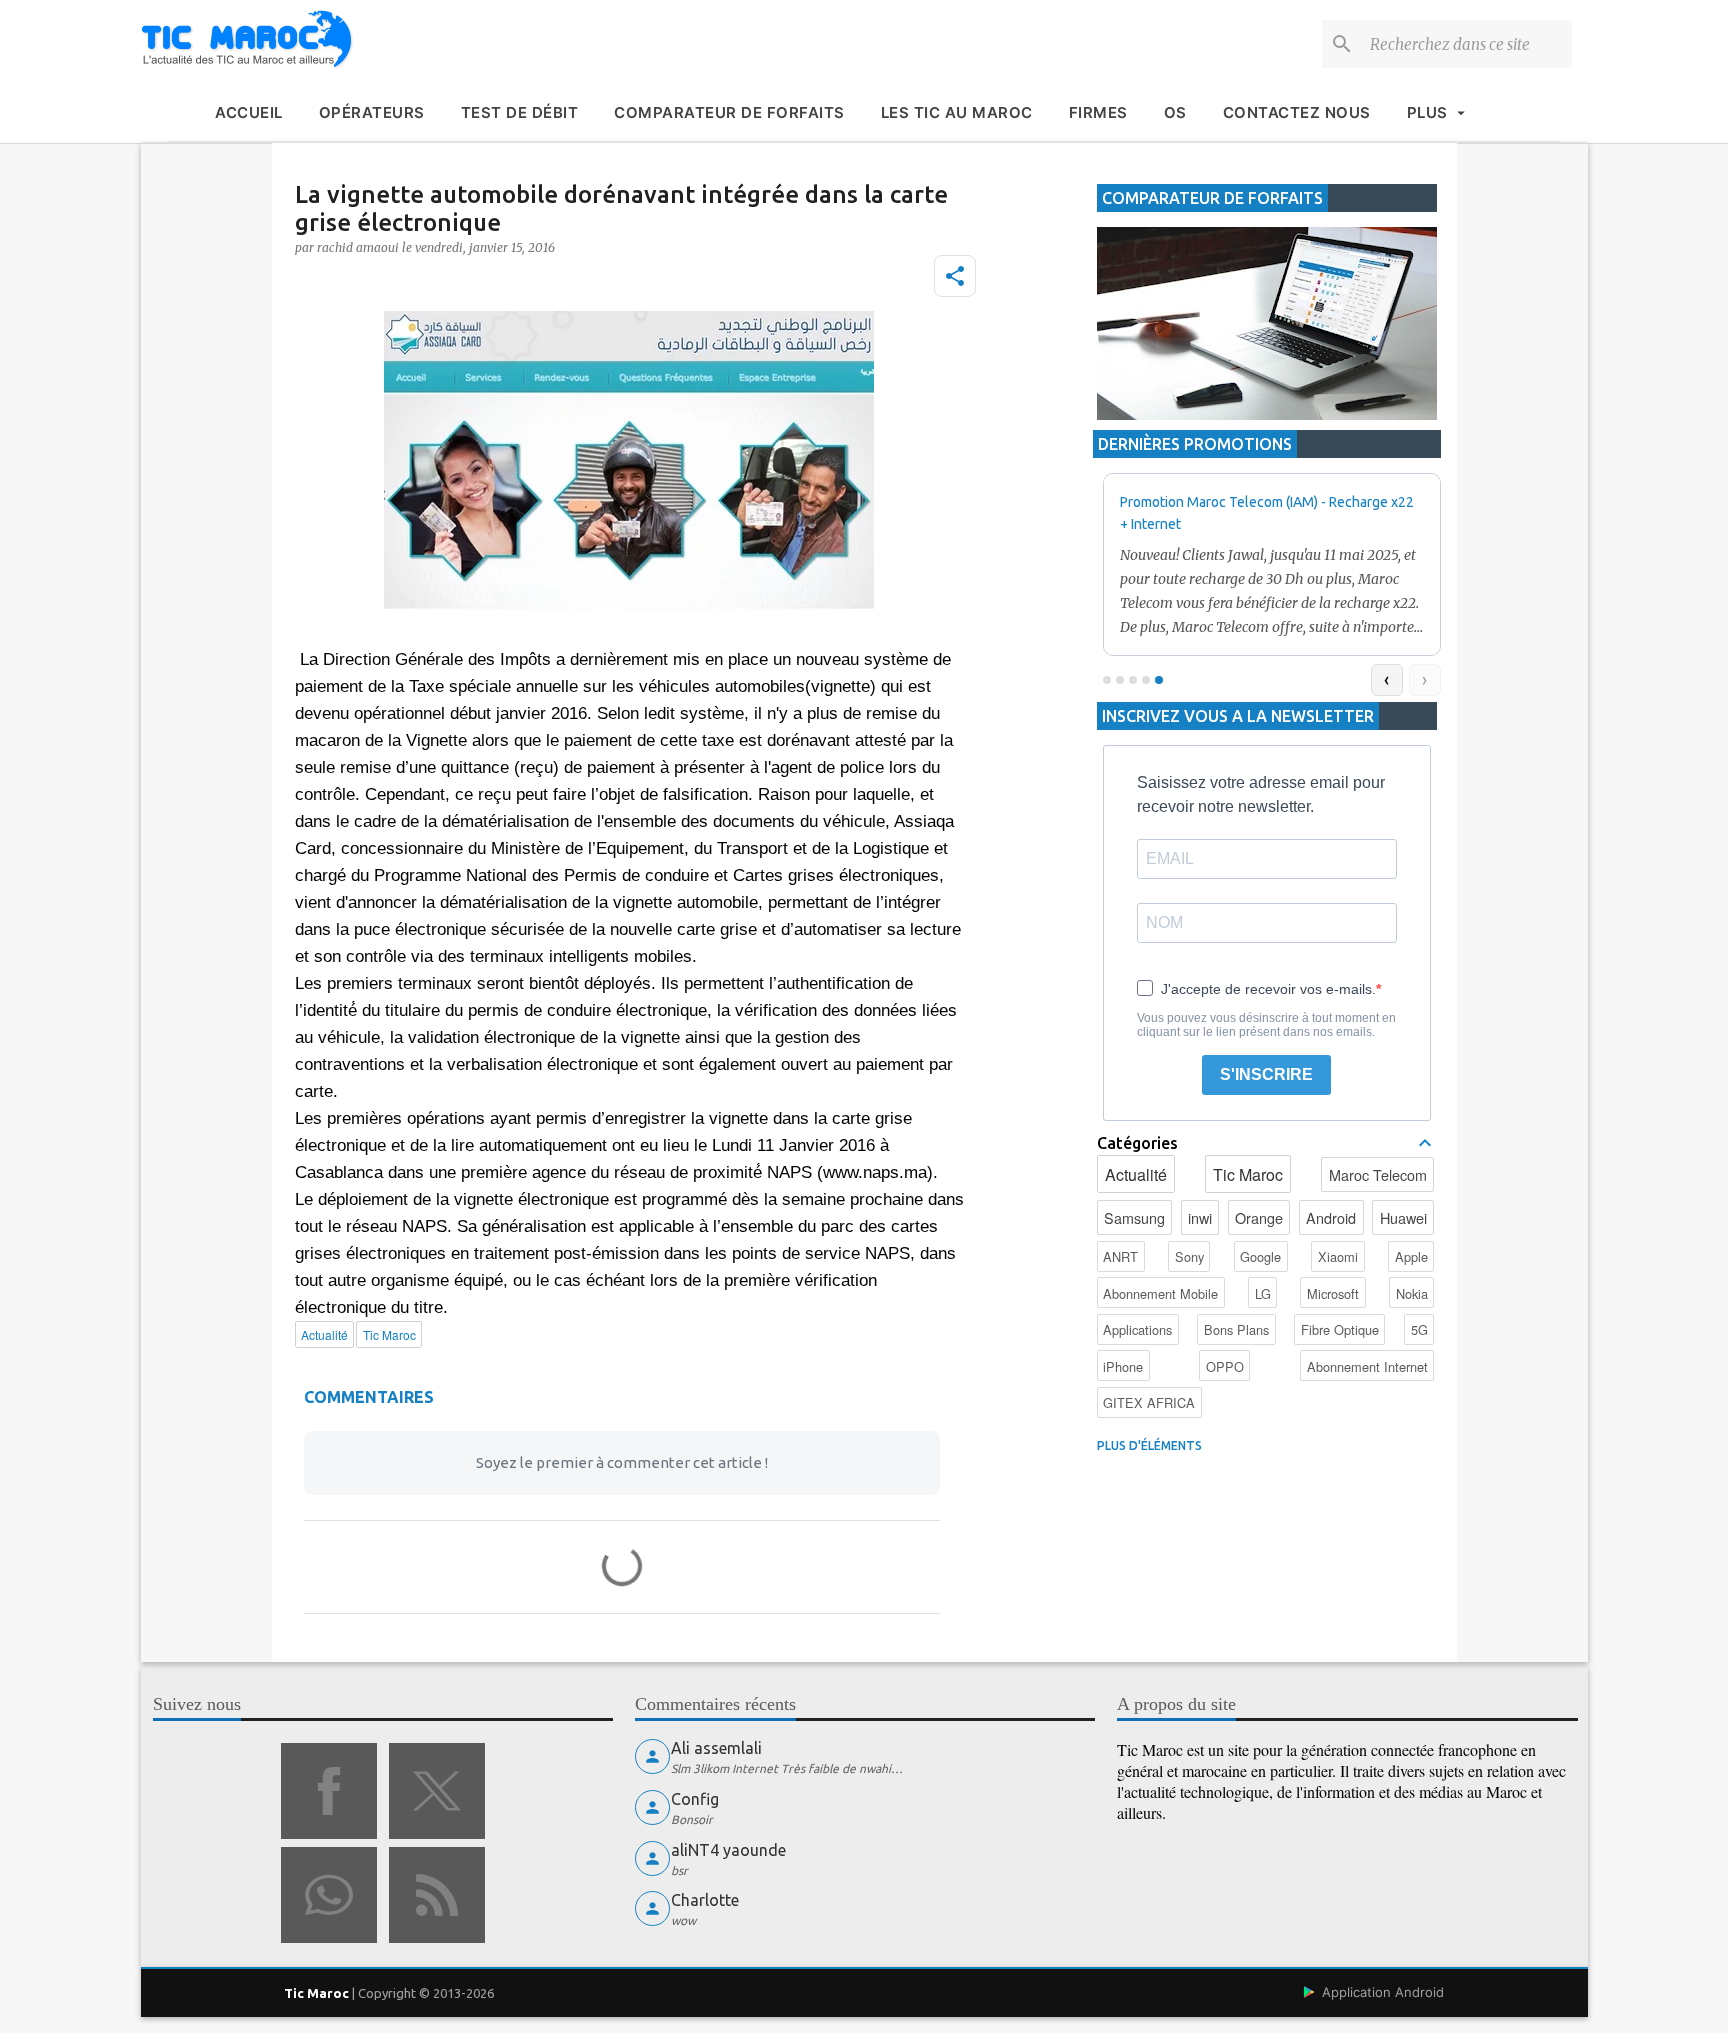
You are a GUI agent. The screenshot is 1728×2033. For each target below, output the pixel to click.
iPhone (1123, 1366)
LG (1263, 1293)
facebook (329, 1791)
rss (437, 1895)
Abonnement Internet (1367, 1366)
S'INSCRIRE (1266, 1074)
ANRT (1120, 1256)
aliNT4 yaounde (728, 1850)
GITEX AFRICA (1149, 1402)
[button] (955, 276)
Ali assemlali (716, 1748)
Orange (1259, 1217)
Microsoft (1333, 1293)
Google (1260, 1256)
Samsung (1134, 1217)
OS (1175, 112)
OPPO (1225, 1366)
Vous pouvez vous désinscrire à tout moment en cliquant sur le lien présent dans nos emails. (1266, 1025)
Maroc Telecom (1378, 1174)
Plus (1427, 112)
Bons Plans (1236, 1329)
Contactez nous (1297, 112)
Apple (1411, 1256)
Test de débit (520, 112)
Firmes (1098, 112)
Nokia (1412, 1293)
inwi (1200, 1217)
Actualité (1136, 1174)
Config (695, 1799)
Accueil (249, 112)
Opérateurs (372, 112)
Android (1331, 1217)
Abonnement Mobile (1160, 1293)
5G (1419, 1329)
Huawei (1403, 1217)
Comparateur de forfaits (729, 112)
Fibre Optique (1340, 1329)
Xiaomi (1338, 1256)
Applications (1137, 1329)
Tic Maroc (1248, 1174)
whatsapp (329, 1895)
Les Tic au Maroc (957, 112)
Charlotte (705, 1900)
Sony (1189, 1256)
